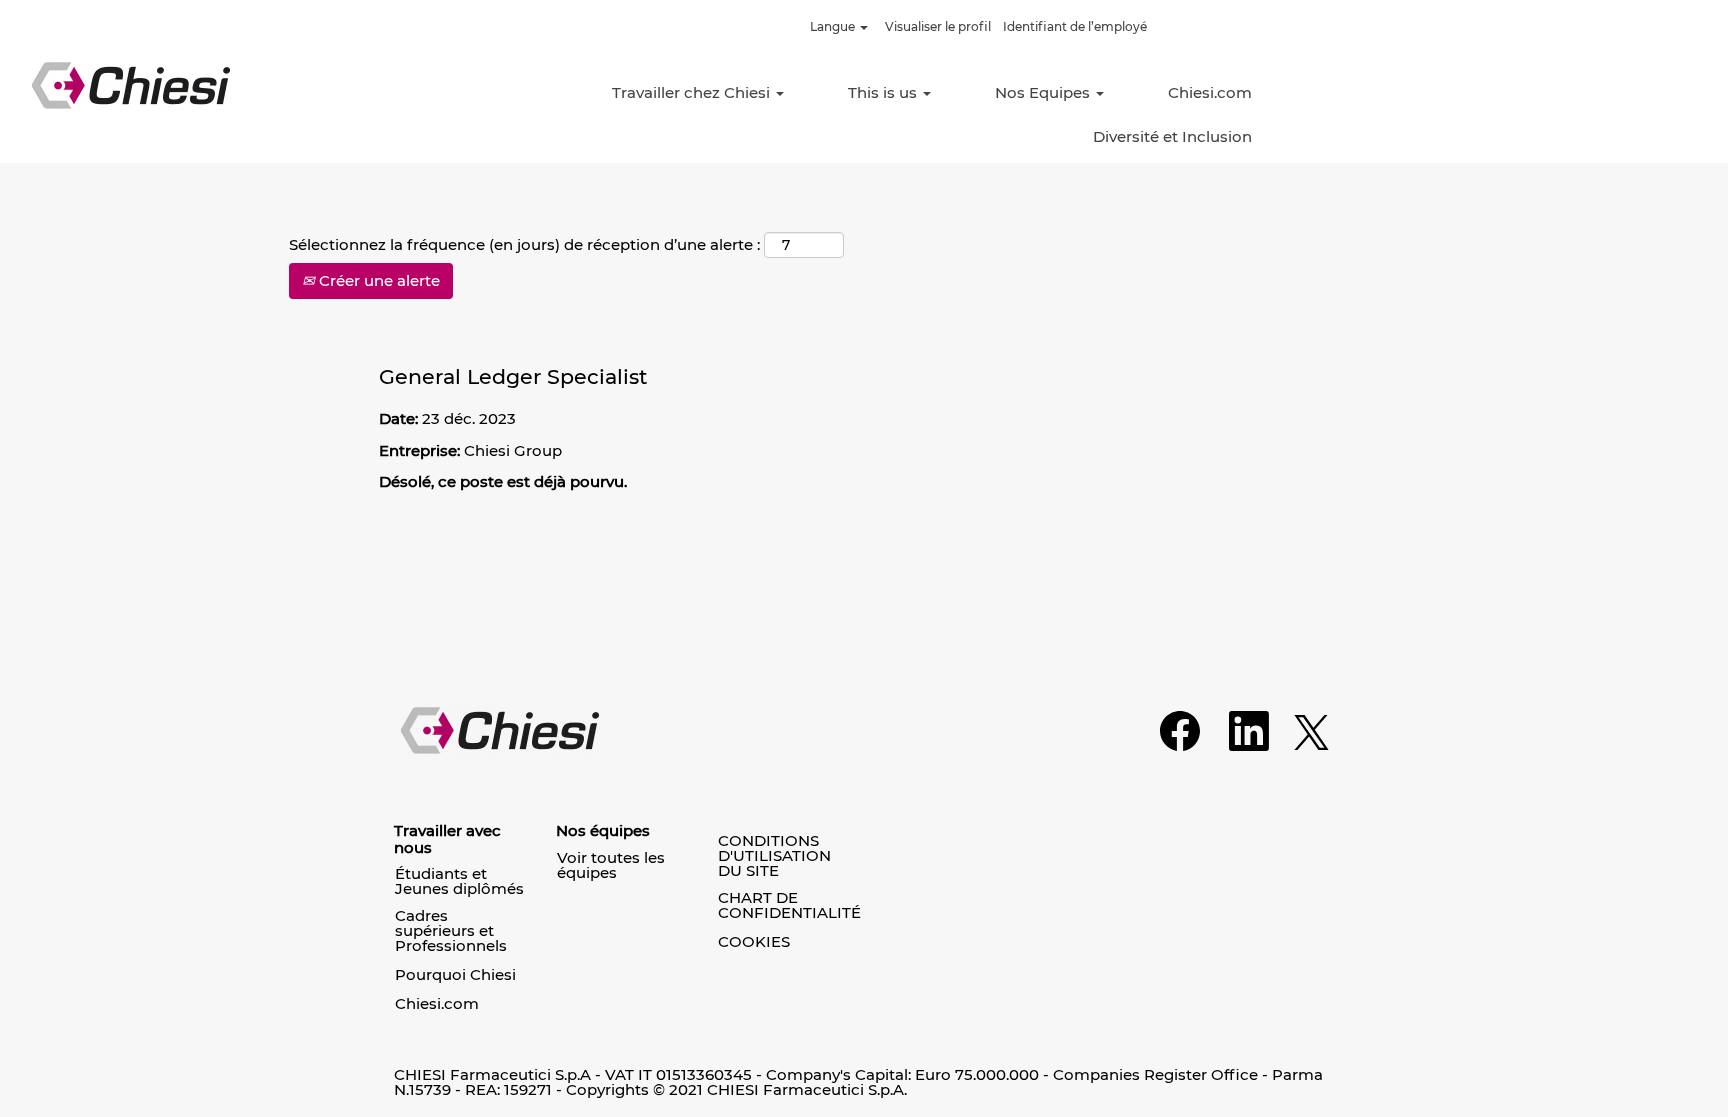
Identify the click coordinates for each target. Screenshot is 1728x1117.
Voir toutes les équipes (611, 865)
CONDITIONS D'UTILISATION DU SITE (774, 855)
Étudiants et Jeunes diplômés (459, 881)
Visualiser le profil (938, 26)
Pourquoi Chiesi (455, 974)
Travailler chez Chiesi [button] (693, 92)
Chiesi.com (1210, 92)
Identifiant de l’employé (1075, 26)
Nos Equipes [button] (1044, 92)
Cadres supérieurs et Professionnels (451, 930)
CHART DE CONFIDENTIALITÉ (789, 905)
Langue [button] (834, 26)
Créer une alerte (377, 280)
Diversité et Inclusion (1172, 136)
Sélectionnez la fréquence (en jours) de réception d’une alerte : (524, 244)
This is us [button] (884, 92)
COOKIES (754, 941)
